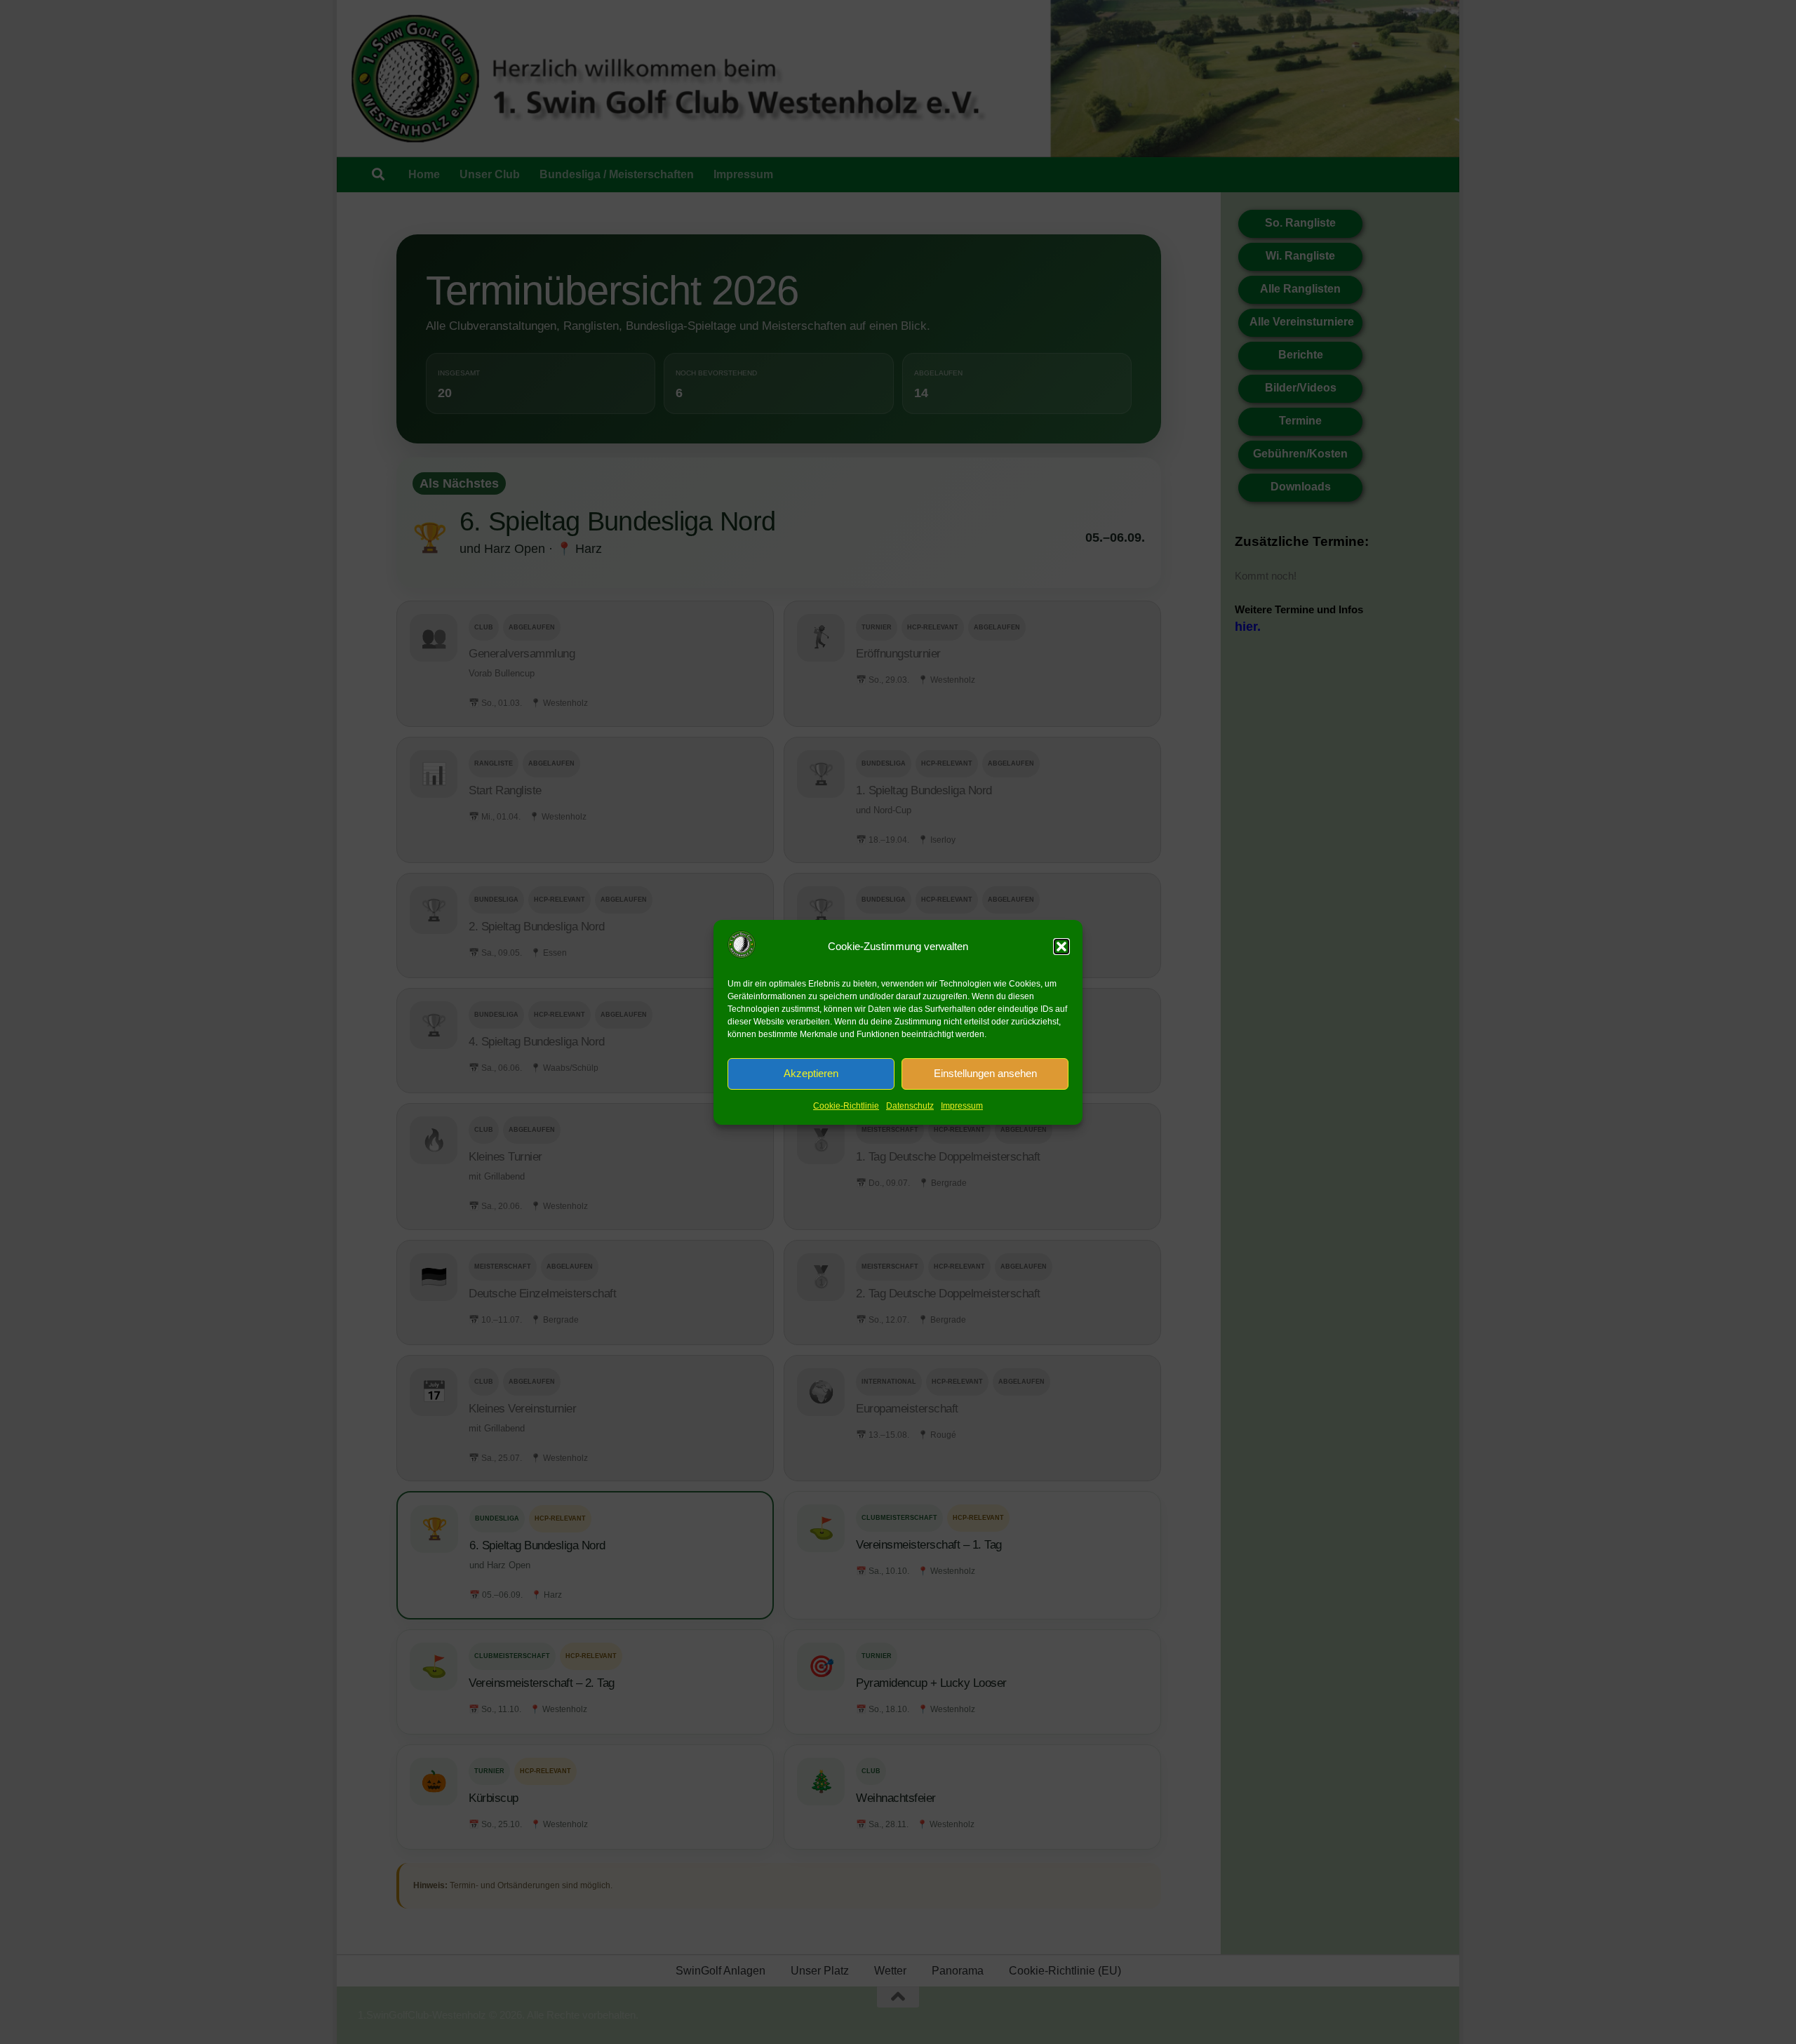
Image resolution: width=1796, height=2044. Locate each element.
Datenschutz (910, 1106)
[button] (1061, 947)
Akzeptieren (811, 1073)
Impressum (962, 1106)
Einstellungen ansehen (985, 1073)
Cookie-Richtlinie (846, 1106)
